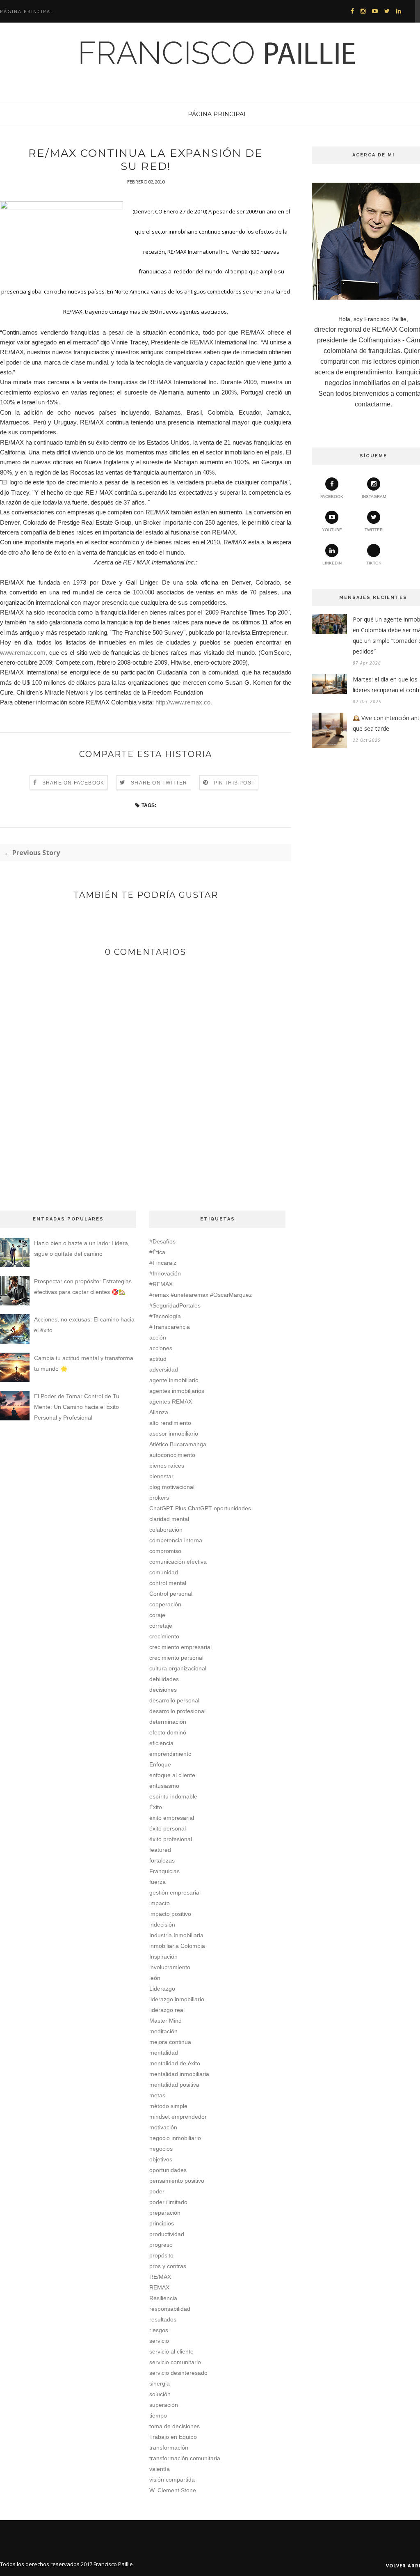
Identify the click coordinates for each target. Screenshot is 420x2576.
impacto (160, 1903)
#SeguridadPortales (175, 1305)
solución (160, 2394)
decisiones (163, 1690)
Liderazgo (162, 1989)
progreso (161, 2245)
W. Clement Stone (173, 2490)
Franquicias (164, 1871)
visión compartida (172, 2480)
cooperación (165, 1604)
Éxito (156, 1807)
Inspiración (163, 1957)
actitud (158, 1359)
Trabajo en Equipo (173, 2437)
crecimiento (164, 1636)
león (155, 1978)
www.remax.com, (24, 653)
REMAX (159, 2287)
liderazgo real (167, 2010)
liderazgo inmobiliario (177, 1999)
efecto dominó (168, 1732)
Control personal (171, 1594)
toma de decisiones (175, 2426)
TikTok (374, 563)
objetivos (161, 2159)
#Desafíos (162, 1241)
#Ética (157, 1252)
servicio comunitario (175, 2362)
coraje (157, 1615)
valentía (160, 2469)
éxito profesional (171, 1839)
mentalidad (164, 2053)
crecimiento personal (176, 1658)
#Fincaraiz (163, 1263)
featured (160, 1850)
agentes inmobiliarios (177, 1391)
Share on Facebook (73, 783)
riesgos (159, 2330)
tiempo (158, 2415)
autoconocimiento (172, 1455)
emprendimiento (170, 1754)
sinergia (160, 2383)
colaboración (166, 1530)
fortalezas (162, 1860)
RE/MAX (160, 2277)
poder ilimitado (168, 2202)
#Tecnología (165, 1316)
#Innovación (165, 1273)
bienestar (161, 1476)
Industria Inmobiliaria (176, 1935)
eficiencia (161, 1743)
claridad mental (169, 1519)
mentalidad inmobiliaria (179, 2074)
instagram (374, 497)
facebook (332, 497)
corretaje (161, 1626)
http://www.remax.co (183, 702)
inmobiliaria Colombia (177, 1946)
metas (157, 2095)
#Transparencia (170, 1327)
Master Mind (165, 2021)
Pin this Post (234, 783)
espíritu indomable (173, 1796)
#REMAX (161, 1284)
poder (157, 2191)
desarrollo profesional (177, 1711)
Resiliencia (163, 2298)
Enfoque (160, 1764)
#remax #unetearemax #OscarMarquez (201, 1295)
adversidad (164, 1369)
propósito (161, 2255)
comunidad (164, 1572)
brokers (159, 1498)
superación (164, 2405)
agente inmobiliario (174, 1380)
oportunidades (168, 2170)
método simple (168, 2106)
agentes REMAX (171, 1402)
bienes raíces (167, 1466)
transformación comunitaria (185, 2458)
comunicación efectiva (178, 1562)
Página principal (27, 11)
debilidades (164, 1679)
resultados (163, 2319)
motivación (163, 2127)
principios (162, 2223)
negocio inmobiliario (175, 2138)
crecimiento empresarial (180, 1647)
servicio (159, 2341)
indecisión (162, 1925)
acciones (161, 1348)
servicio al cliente (171, 2351)
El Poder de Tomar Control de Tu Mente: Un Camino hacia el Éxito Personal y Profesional (77, 1407)
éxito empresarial (172, 1818)
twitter (374, 530)
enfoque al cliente (172, 1775)
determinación (168, 1722)
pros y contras (168, 2266)
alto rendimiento (170, 1423)
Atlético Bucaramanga (178, 1444)
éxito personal (168, 1828)
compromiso (165, 1551)
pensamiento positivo (177, 2181)
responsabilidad (170, 2309)
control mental (168, 1583)
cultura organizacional (178, 1668)
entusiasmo (164, 1786)
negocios (161, 2149)
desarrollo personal (174, 1700)
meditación (163, 2031)
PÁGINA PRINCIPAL (218, 114)
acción (158, 1337)
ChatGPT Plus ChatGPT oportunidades (200, 1508)
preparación (165, 2213)
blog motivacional (172, 1487)
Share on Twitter (159, 783)
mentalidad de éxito (175, 2063)
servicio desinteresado (178, 2373)
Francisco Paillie (113, 2564)
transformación (169, 2448)
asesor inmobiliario (174, 1434)
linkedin (332, 563)
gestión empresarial (175, 1892)
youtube (332, 530)
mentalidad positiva (174, 2085)
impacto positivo (170, 1914)
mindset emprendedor (178, 2117)
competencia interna (176, 1540)
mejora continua (170, 2042)
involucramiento (170, 1967)
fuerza (157, 1882)
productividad (167, 2234)
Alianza (159, 1412)
